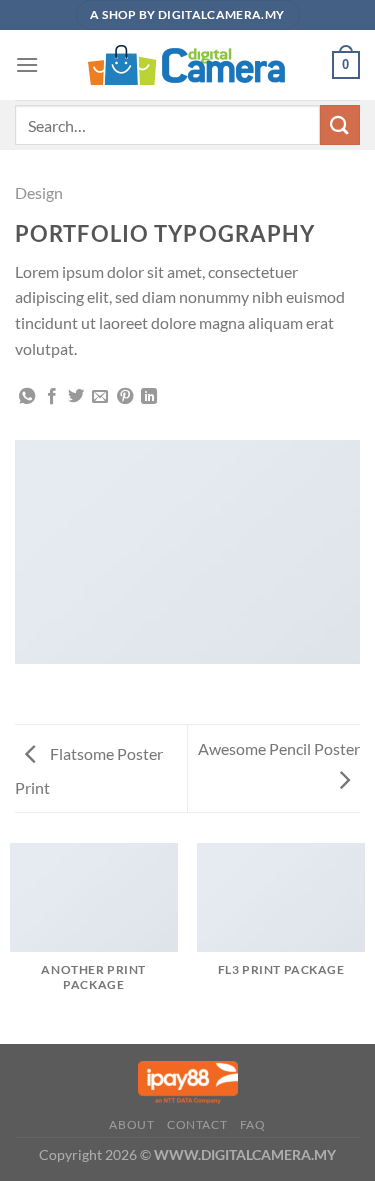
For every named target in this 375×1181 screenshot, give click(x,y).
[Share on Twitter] (76, 397)
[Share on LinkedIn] (149, 397)
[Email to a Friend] (100, 397)
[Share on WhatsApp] (27, 397)
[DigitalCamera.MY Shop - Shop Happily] (188, 65)
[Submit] (340, 124)
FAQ (253, 1124)
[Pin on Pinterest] (125, 397)
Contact (197, 1124)
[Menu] (27, 64)
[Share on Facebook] (52, 397)
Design (39, 192)
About (131, 1124)
